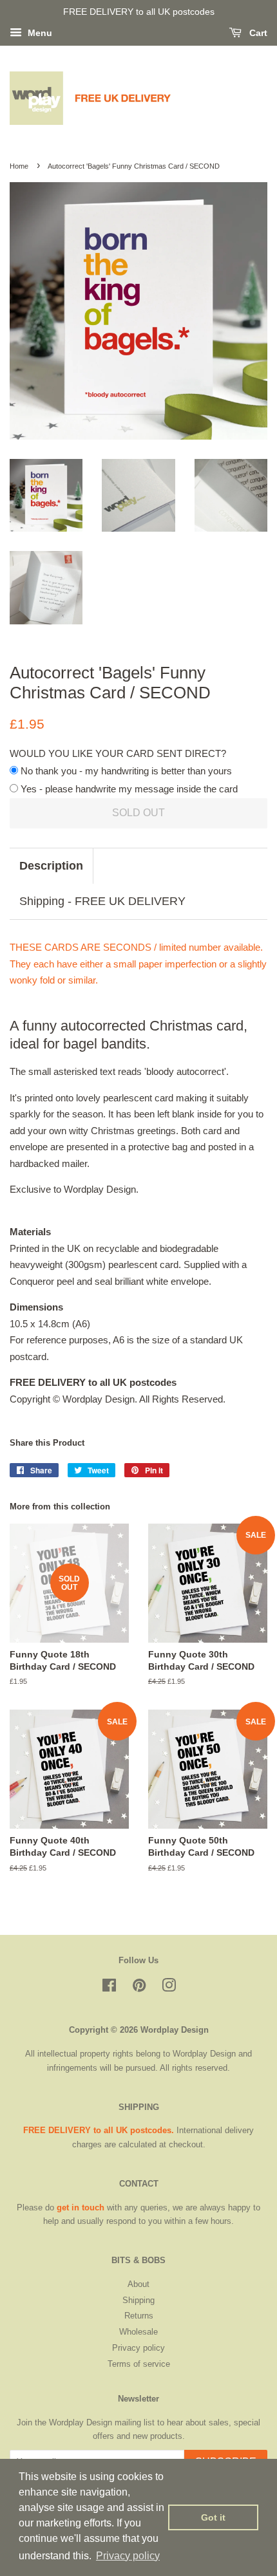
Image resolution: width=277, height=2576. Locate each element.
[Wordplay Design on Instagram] (169, 1988)
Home (19, 166)
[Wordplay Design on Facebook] (109, 1988)
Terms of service (139, 2364)
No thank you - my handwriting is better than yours (125, 771)
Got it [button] (213, 2517)
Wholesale (138, 2332)
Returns (139, 2316)
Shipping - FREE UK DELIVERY (102, 901)
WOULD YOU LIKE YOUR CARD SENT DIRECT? (118, 753)
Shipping (138, 2300)
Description (51, 866)
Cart (257, 33)
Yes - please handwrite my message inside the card (128, 789)
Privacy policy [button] (128, 2556)
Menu (39, 33)
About (138, 2284)
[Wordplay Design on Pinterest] (139, 1988)
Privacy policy (138, 2348)
